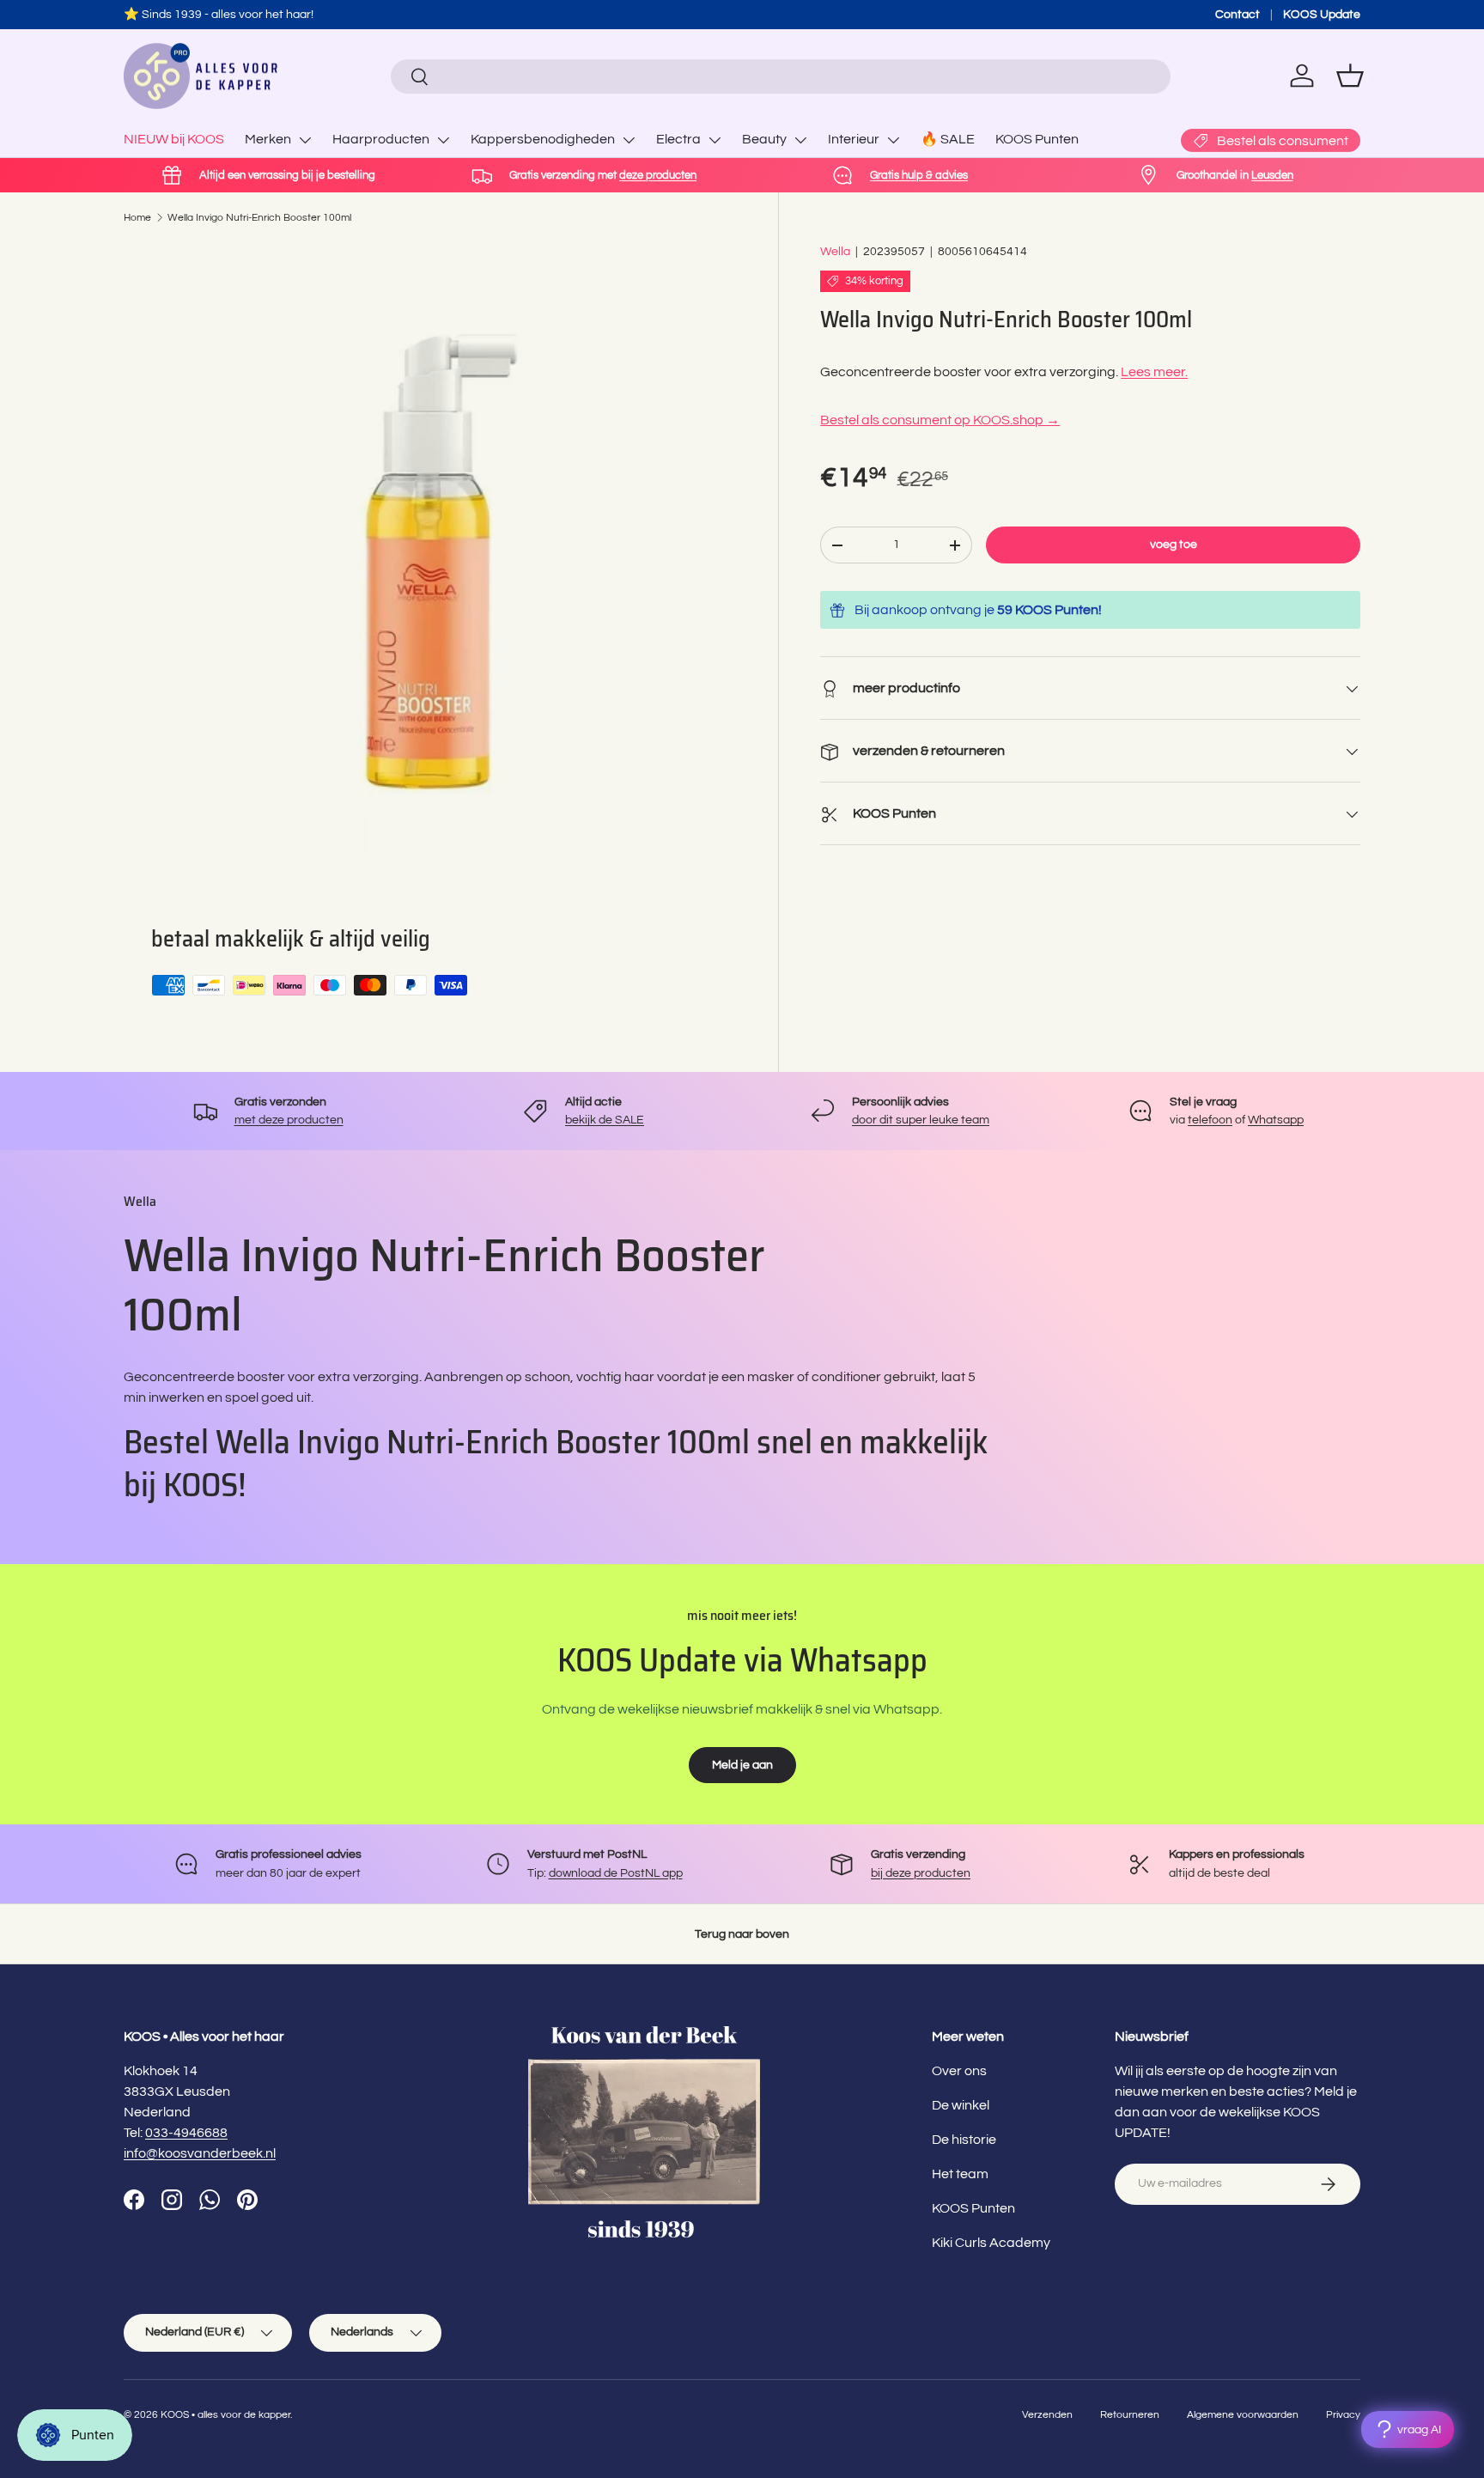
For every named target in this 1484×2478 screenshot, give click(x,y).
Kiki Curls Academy (991, 2243)
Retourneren (1130, 2415)
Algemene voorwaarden (1243, 2415)
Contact (1238, 14)
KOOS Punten (1037, 139)
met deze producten (289, 1120)
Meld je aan (742, 1765)
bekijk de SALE (605, 1120)
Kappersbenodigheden (543, 139)
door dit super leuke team (921, 1120)
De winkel (961, 2105)
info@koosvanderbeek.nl (200, 2153)
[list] (430, 549)
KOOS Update (1322, 14)
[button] (1350, 76)
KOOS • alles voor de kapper (225, 2415)
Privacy (1343, 2415)
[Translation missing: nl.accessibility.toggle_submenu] (305, 140)
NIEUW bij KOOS (174, 139)
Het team (960, 2174)
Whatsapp (1276, 1120)
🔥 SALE (948, 139)
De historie (964, 2140)
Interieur (854, 139)
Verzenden (1047, 2415)
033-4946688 (186, 2133)
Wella (835, 251)
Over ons (959, 2071)
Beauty (764, 139)
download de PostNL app (616, 1873)
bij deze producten (921, 1873)
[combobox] (780, 76)
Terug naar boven (742, 1934)
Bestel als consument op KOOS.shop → (940, 421)
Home (137, 218)
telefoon (1210, 1120)
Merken (268, 139)
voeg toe (1174, 545)
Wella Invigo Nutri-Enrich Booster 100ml (259, 218)
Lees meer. (1154, 373)
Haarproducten (381, 139)
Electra (678, 139)
